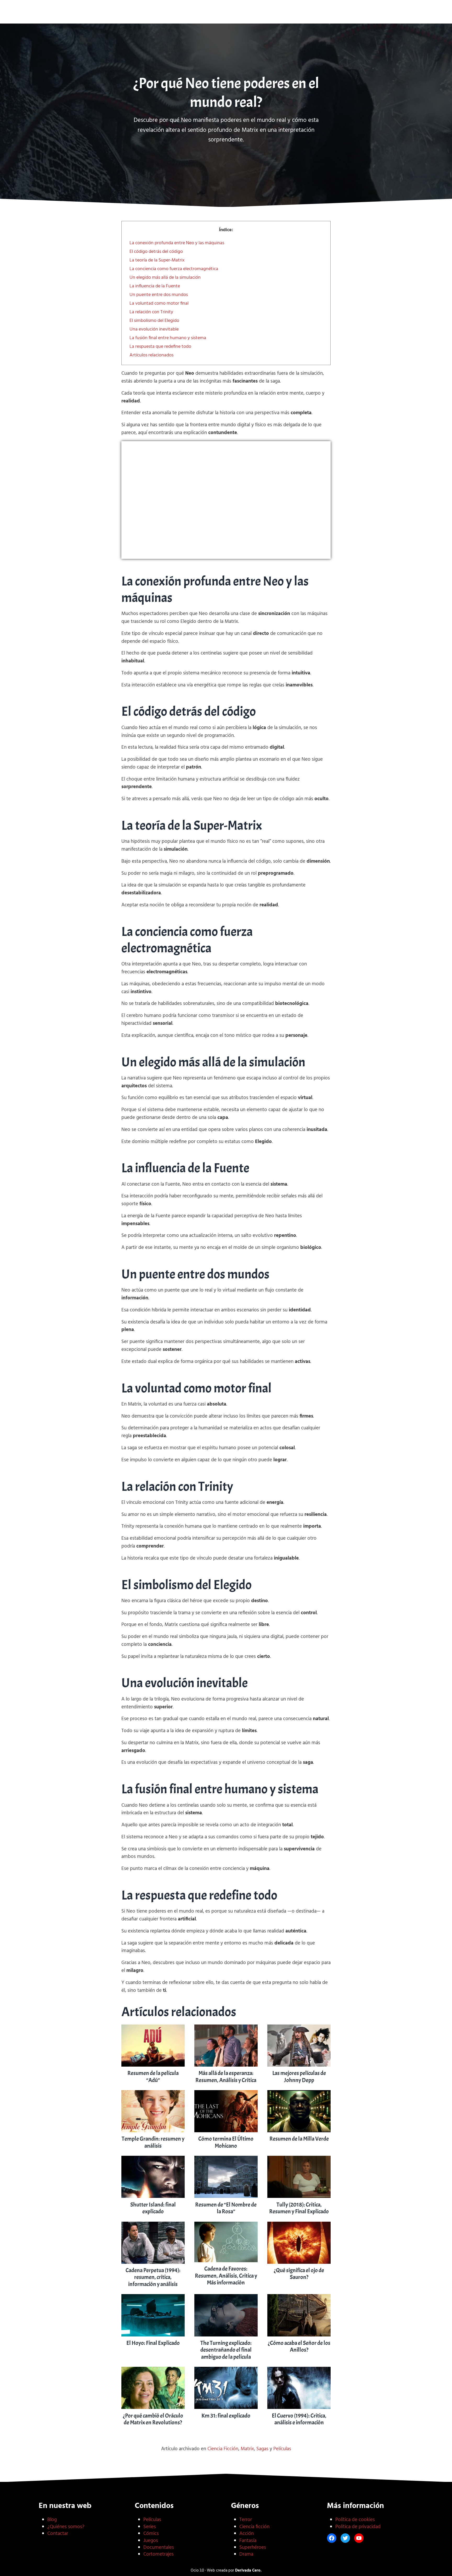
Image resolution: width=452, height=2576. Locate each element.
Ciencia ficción (254, 2527)
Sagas (262, 2449)
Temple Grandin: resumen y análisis (153, 2142)
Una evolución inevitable (154, 329)
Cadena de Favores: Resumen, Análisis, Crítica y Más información (226, 2276)
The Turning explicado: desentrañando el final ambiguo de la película (226, 2350)
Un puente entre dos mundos (159, 295)
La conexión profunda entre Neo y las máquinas (177, 243)
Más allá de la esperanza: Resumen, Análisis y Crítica (226, 2077)
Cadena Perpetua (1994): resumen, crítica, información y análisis (153, 2277)
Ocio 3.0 (226, 14)
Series (150, 2527)
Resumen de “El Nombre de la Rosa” (226, 2208)
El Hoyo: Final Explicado (153, 2343)
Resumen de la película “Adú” (153, 2077)
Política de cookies (355, 2520)
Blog (52, 2520)
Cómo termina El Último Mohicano (226, 2142)
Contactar (58, 2534)
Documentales (159, 2547)
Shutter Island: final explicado (153, 2208)
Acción (247, 2534)
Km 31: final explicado (226, 2416)
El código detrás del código (156, 252)
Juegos (151, 2541)
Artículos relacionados (151, 355)
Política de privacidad (358, 2527)
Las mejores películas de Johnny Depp (299, 2077)
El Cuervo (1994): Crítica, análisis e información (299, 2419)
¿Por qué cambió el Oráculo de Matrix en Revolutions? (153, 2419)
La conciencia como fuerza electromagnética (174, 269)
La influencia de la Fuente (155, 286)
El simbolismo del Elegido (154, 321)
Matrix (247, 2449)
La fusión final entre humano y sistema (168, 338)
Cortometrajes (159, 2554)
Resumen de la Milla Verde (299, 2139)
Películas (282, 2449)
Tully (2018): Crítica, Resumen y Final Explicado (299, 2208)
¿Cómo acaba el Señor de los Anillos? (299, 2346)
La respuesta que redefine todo (160, 347)
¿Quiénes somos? (66, 2527)
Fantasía (248, 2541)
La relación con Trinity (151, 312)
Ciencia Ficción (223, 2449)
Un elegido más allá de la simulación (165, 278)
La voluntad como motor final (159, 303)
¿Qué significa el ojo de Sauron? (299, 2274)
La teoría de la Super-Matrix (157, 260)
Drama (246, 2554)
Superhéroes (253, 2547)
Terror (246, 2520)
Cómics (151, 2534)
